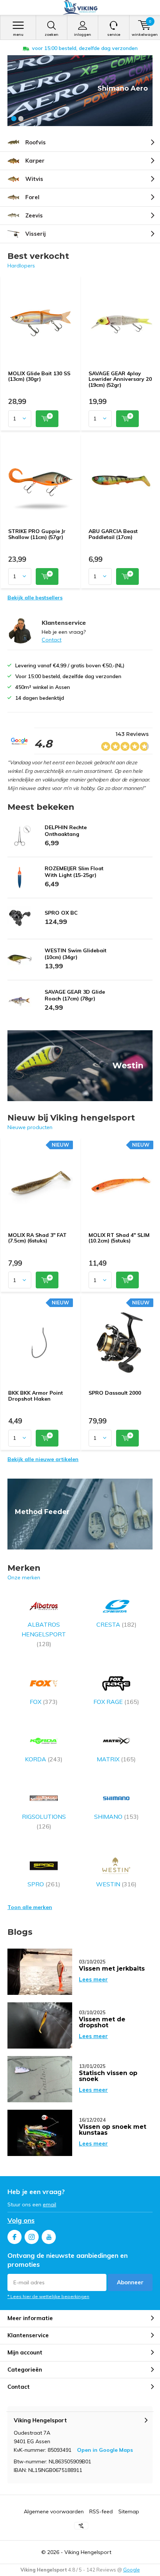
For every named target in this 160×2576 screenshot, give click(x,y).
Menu (18, 35)
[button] (14, 119)
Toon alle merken (30, 1907)
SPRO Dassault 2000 (115, 1393)
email (49, 2204)
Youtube (49, 2237)
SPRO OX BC (61, 913)
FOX (44, 1702)
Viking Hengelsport (88, 2552)
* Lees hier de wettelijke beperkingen (48, 2296)
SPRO (44, 1884)
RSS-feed (101, 2511)
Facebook (15, 2237)
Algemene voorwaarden (54, 2511)
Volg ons (21, 2220)
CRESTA (116, 1624)
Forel (32, 197)
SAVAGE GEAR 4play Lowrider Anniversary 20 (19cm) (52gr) (120, 379)
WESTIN (116, 1884)
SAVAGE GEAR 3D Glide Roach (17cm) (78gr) (75, 995)
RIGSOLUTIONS (44, 1821)
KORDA (44, 1759)
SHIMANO (116, 1817)
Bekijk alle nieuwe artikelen (43, 1459)
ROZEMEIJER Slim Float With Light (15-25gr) (74, 872)
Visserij (36, 234)
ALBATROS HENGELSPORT (44, 1634)
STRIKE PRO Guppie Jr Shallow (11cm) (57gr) (37, 534)
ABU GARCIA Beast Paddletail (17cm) (113, 534)
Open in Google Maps (105, 2450)
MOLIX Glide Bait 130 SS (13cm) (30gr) (39, 376)
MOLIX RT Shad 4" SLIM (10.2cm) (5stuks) (119, 1238)
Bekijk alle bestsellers (35, 598)
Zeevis (34, 215)
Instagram (32, 2237)
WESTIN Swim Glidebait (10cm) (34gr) (76, 954)
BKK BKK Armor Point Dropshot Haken (36, 1396)
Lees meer (93, 1979)
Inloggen (83, 35)
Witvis (34, 179)
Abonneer (130, 2282)
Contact (52, 640)
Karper (35, 161)
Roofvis (36, 142)
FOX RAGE (116, 1702)
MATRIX (116, 1759)
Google (132, 2570)
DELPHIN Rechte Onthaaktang (66, 831)
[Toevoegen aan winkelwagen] (47, 419)
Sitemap (129, 2511)
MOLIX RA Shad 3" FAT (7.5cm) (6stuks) (37, 1238)
